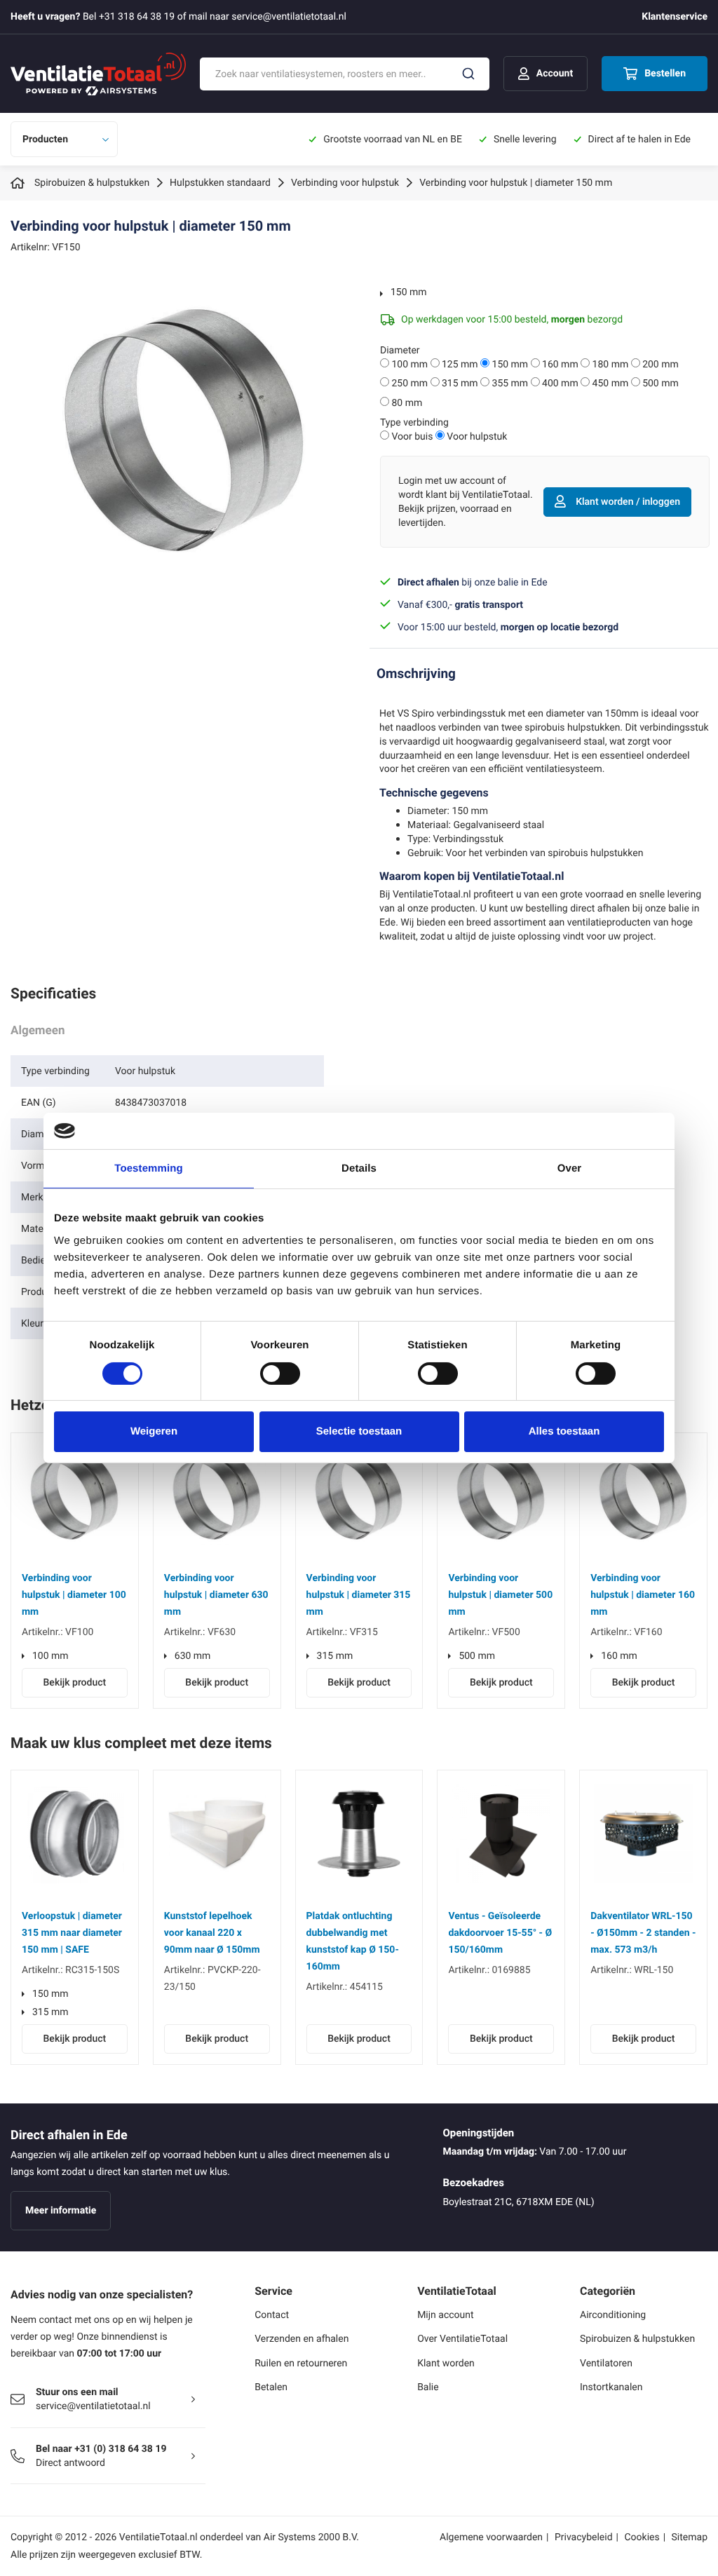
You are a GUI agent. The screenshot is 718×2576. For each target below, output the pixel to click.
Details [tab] (359, 1168)
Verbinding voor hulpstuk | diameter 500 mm (500, 1595)
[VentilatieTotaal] (98, 74)
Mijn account (445, 2315)
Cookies (642, 2537)
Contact (272, 2315)
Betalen (271, 2387)
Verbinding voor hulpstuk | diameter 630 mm (216, 1595)
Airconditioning (613, 2315)
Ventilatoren (606, 2363)
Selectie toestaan (359, 1431)
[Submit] (468, 74)
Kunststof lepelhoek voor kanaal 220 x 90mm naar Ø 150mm (212, 1933)
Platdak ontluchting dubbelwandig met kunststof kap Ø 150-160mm (353, 1941)
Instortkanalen (611, 2387)
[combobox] (345, 74)
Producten (45, 139)
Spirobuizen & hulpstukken (637, 2339)
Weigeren (154, 1431)
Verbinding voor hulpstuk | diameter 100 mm (74, 1595)
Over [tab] (570, 1168)
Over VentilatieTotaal (462, 2339)
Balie (428, 2387)
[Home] (20, 183)
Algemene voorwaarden (491, 2537)
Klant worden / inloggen (628, 502)
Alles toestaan (564, 1431)
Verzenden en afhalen (302, 2339)
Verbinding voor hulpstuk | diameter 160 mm (643, 1595)
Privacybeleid (584, 2537)
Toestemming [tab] (149, 1168)
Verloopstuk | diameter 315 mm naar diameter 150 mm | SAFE (72, 1933)
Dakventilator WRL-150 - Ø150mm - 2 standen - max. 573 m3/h (643, 1933)
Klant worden (446, 2363)
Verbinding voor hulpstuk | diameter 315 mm (359, 1595)
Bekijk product (75, 1682)
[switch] (280, 1374)
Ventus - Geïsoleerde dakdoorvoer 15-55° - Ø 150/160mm (500, 1933)
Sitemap (690, 2537)
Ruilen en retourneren (301, 2363)
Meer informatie (61, 2210)
